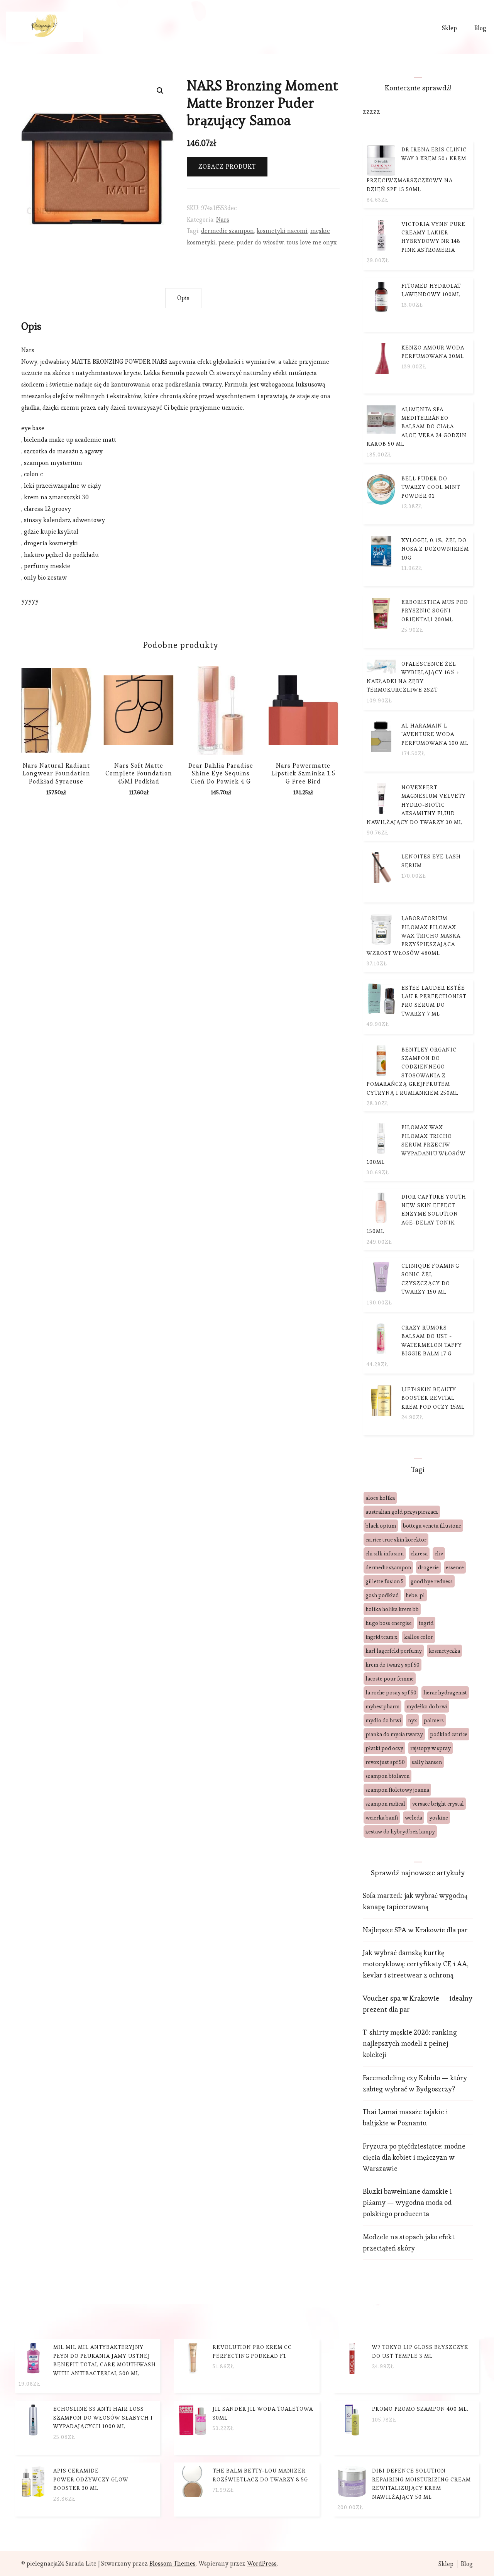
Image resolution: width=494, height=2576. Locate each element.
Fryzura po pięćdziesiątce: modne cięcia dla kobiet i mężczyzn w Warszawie (414, 2157)
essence (455, 1567)
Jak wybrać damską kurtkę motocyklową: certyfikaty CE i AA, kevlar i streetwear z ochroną (416, 1964)
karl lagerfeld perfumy (394, 1651)
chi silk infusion (385, 1553)
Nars (223, 220)
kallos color (419, 1637)
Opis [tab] (183, 298)
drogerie (428, 1567)
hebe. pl (415, 1595)
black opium (381, 1526)
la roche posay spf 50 (391, 1692)
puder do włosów (260, 242)
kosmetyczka (444, 1651)
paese (226, 242)
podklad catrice (449, 1734)
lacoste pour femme (390, 1679)
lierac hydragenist (445, 1692)
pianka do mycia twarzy (394, 1734)
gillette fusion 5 (385, 1581)
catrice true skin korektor (396, 1540)
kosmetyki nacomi (282, 231)
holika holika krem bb (392, 1609)
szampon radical (385, 1804)
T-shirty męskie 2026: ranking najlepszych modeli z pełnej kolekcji (410, 2043)
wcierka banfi (382, 1818)
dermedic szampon (228, 231)
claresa (419, 1553)
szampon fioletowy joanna (397, 1790)
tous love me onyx (311, 242)
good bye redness (432, 1581)
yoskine (439, 1818)
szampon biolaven (387, 1776)
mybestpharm (382, 1706)
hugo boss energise (389, 1623)
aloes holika (380, 1498)
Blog (480, 28)
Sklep (449, 28)
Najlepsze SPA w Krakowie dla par (415, 1930)
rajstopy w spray (431, 1748)
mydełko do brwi (427, 1706)
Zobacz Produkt (227, 167)
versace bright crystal (438, 1804)
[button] (160, 91)
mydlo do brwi (383, 1720)
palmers (434, 1720)
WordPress (262, 2563)
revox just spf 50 (385, 1762)
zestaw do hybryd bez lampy (400, 1832)
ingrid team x (381, 1637)
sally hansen (427, 1762)
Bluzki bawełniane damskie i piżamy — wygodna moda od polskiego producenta (407, 2202)
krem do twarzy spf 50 (392, 1665)
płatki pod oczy (384, 1748)
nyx (412, 1720)
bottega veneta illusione (432, 1526)
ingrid (426, 1623)
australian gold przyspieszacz (402, 1512)
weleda (414, 1818)
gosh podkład (382, 1595)
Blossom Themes (173, 2563)
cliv (439, 1553)
